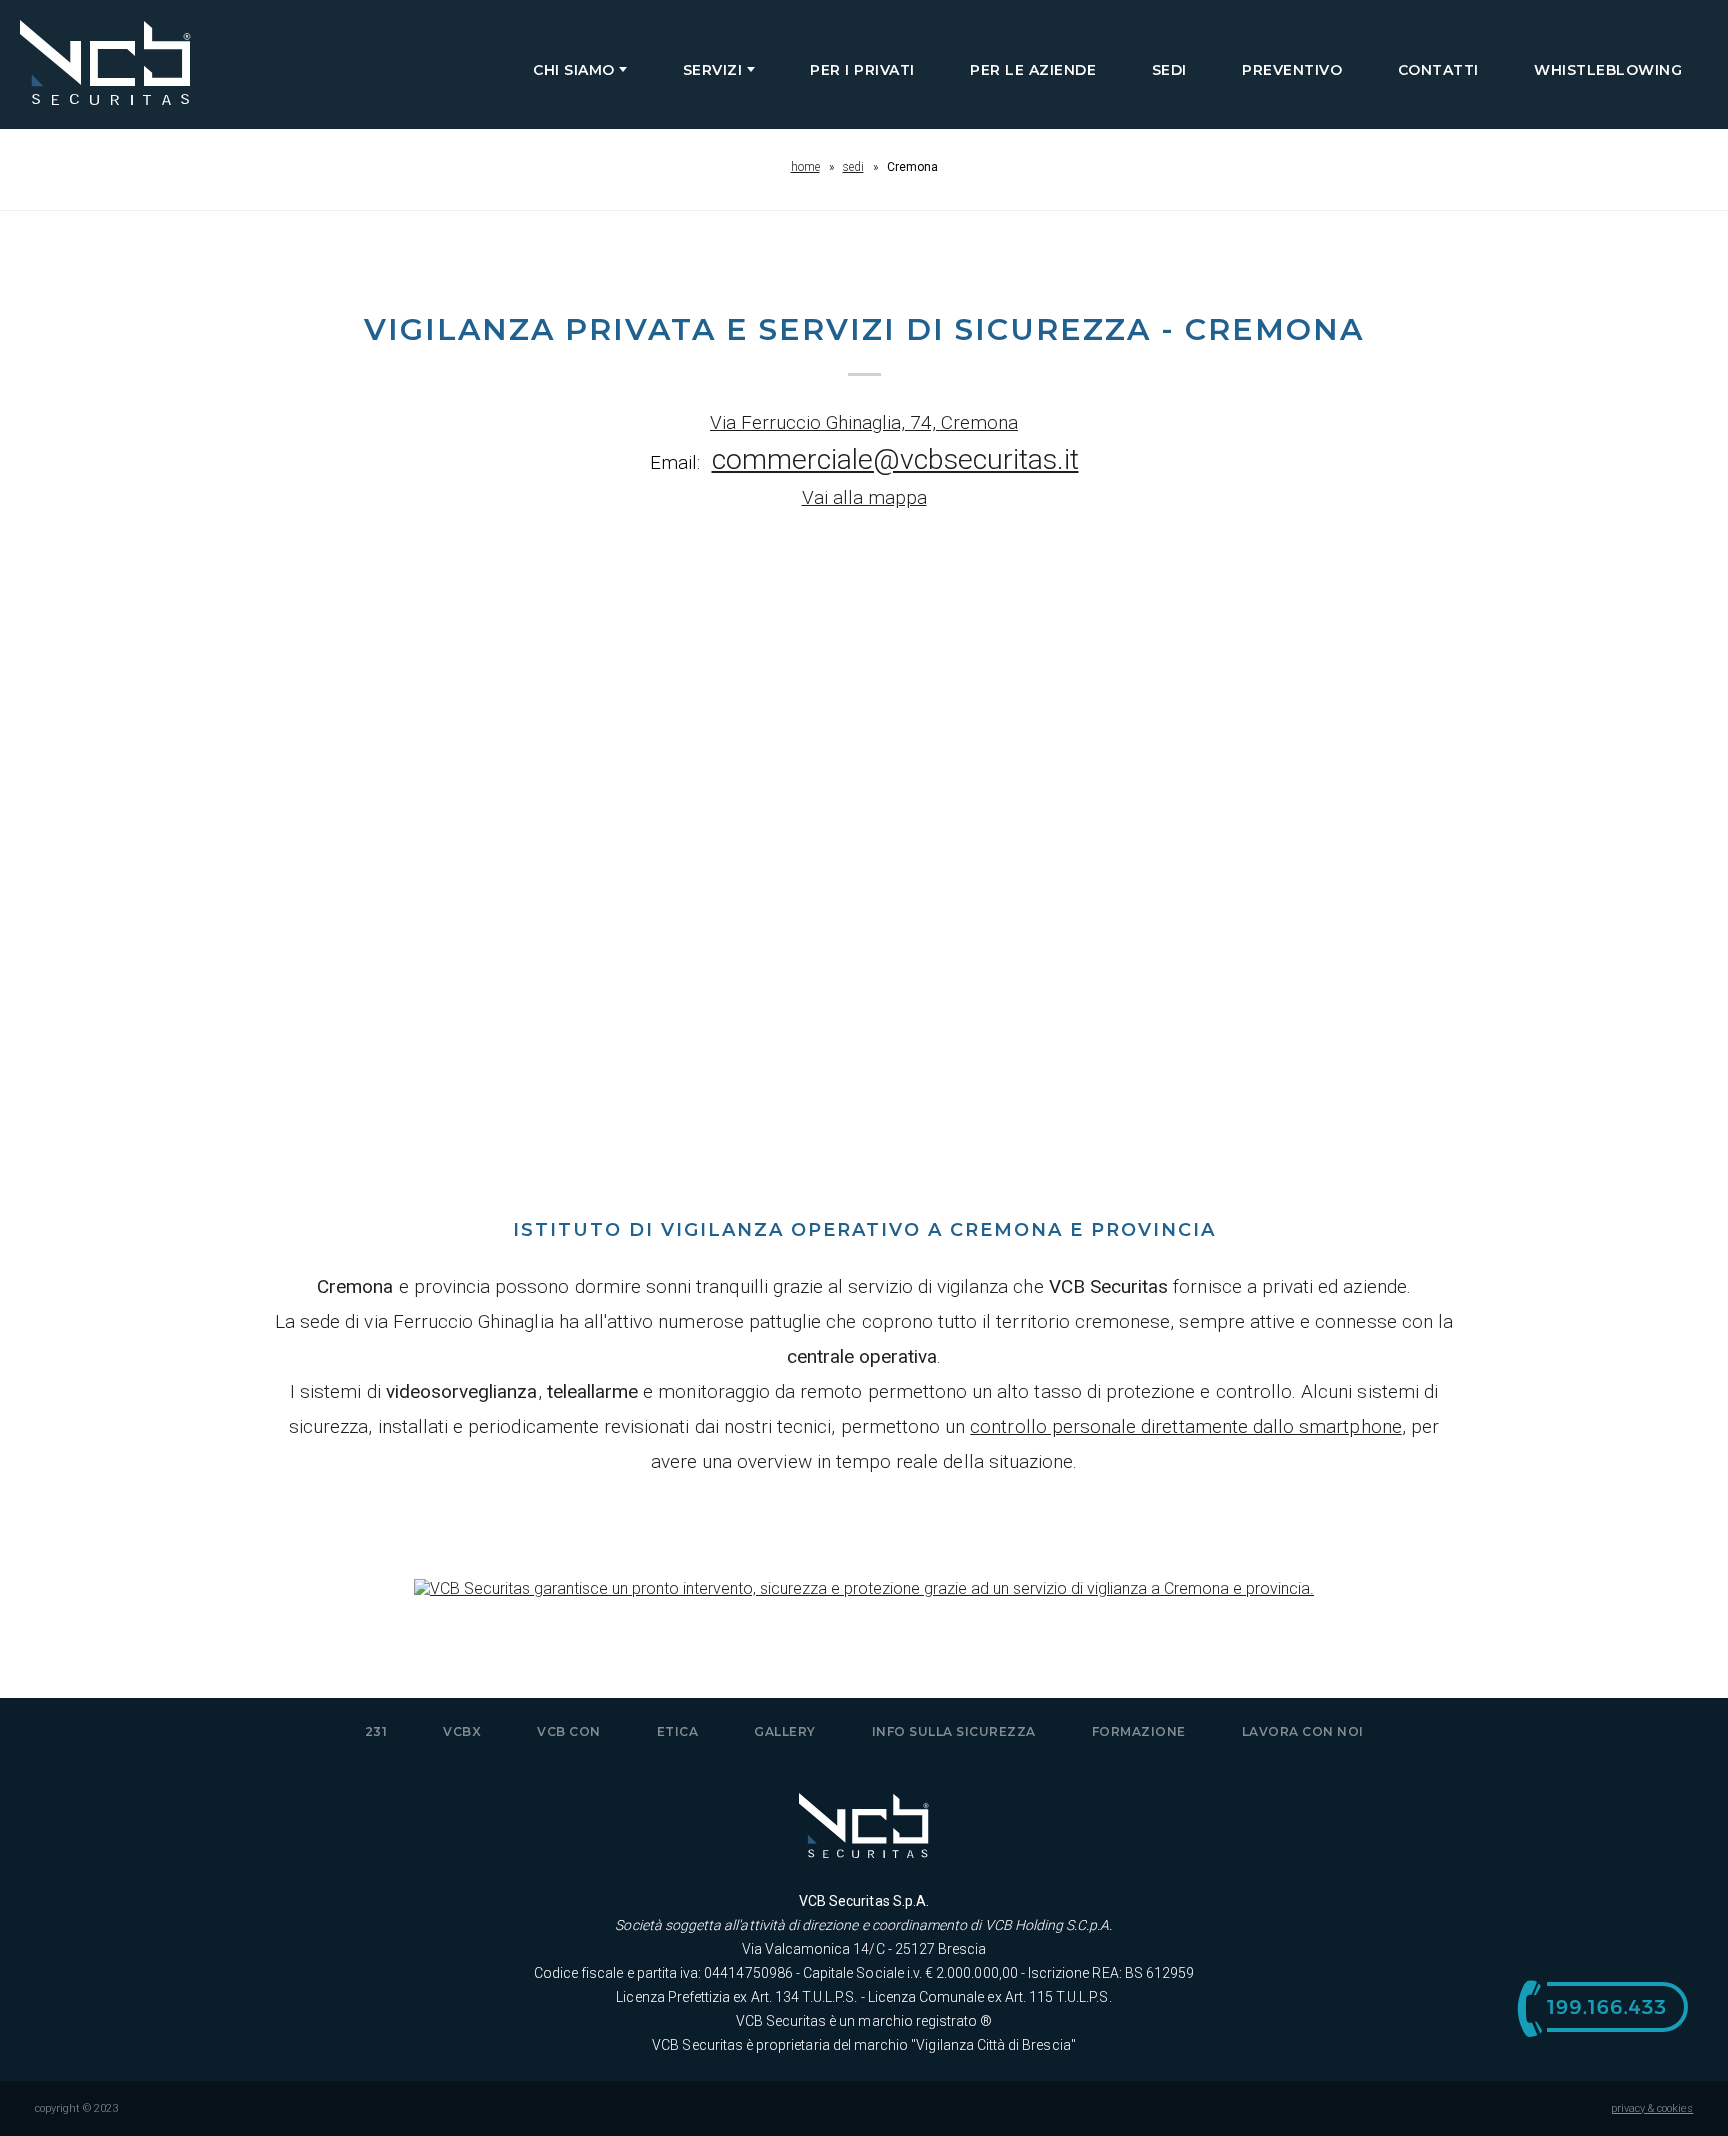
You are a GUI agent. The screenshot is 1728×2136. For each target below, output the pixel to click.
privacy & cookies (1652, 2108)
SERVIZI (715, 70)
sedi (853, 167)
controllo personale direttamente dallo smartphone (1185, 1426)
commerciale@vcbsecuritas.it (895, 459)
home (805, 167)
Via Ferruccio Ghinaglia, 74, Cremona (864, 422)
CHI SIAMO (576, 70)
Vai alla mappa (864, 497)
